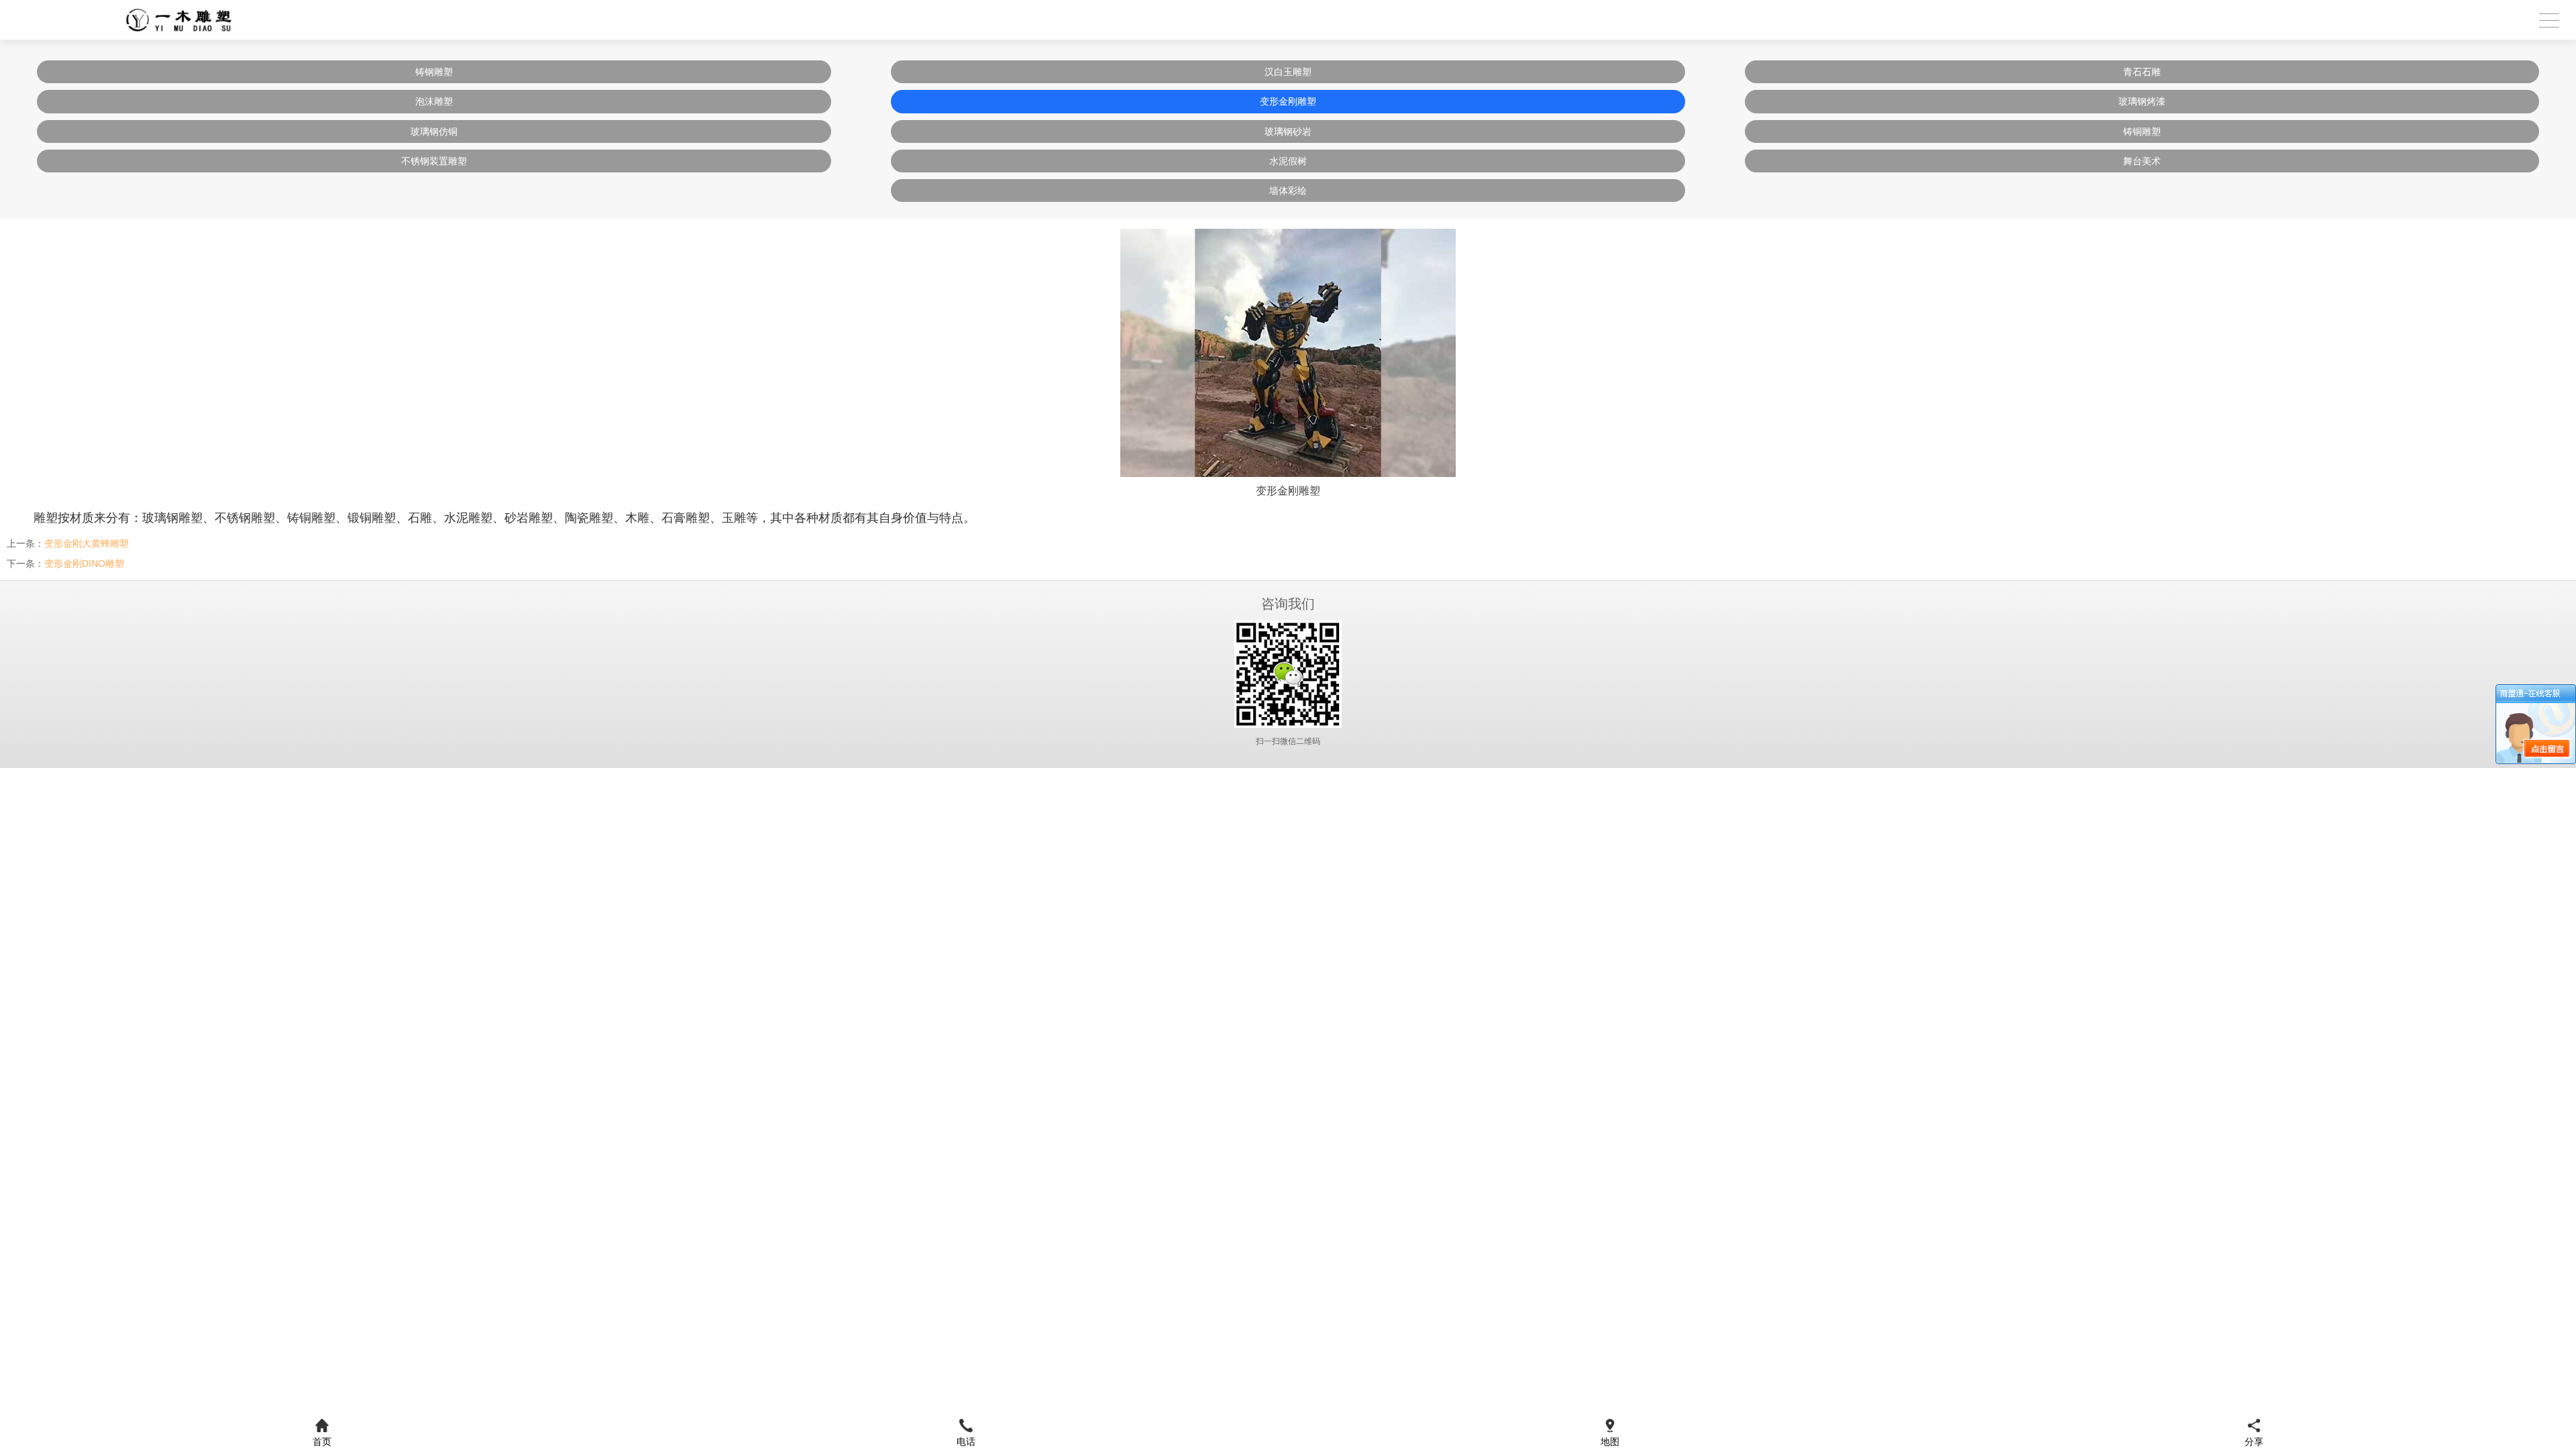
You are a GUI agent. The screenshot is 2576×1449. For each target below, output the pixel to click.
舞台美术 (2142, 161)
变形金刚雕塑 (1288, 101)
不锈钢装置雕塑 (434, 161)
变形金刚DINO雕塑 (84, 563)
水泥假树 (1288, 161)
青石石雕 (2142, 72)
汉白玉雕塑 (1288, 72)
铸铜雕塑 (2142, 131)
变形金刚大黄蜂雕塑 (87, 543)
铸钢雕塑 (434, 72)
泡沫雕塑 (434, 101)
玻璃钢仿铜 (434, 131)
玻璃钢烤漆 (2142, 101)
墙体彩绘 (1288, 191)
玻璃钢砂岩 (1288, 131)
